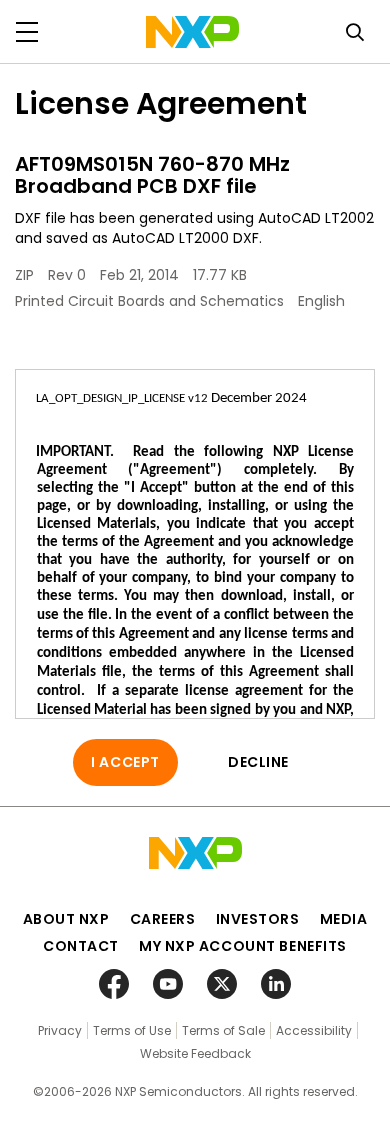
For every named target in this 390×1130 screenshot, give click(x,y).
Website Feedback (195, 1053)
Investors (258, 919)
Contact (81, 946)
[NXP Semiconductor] (192, 32)
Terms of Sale (223, 1030)
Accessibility (314, 1030)
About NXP (66, 919)
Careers (163, 919)
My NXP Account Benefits (243, 946)
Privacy (60, 1030)
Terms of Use (132, 1030)
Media (344, 919)
